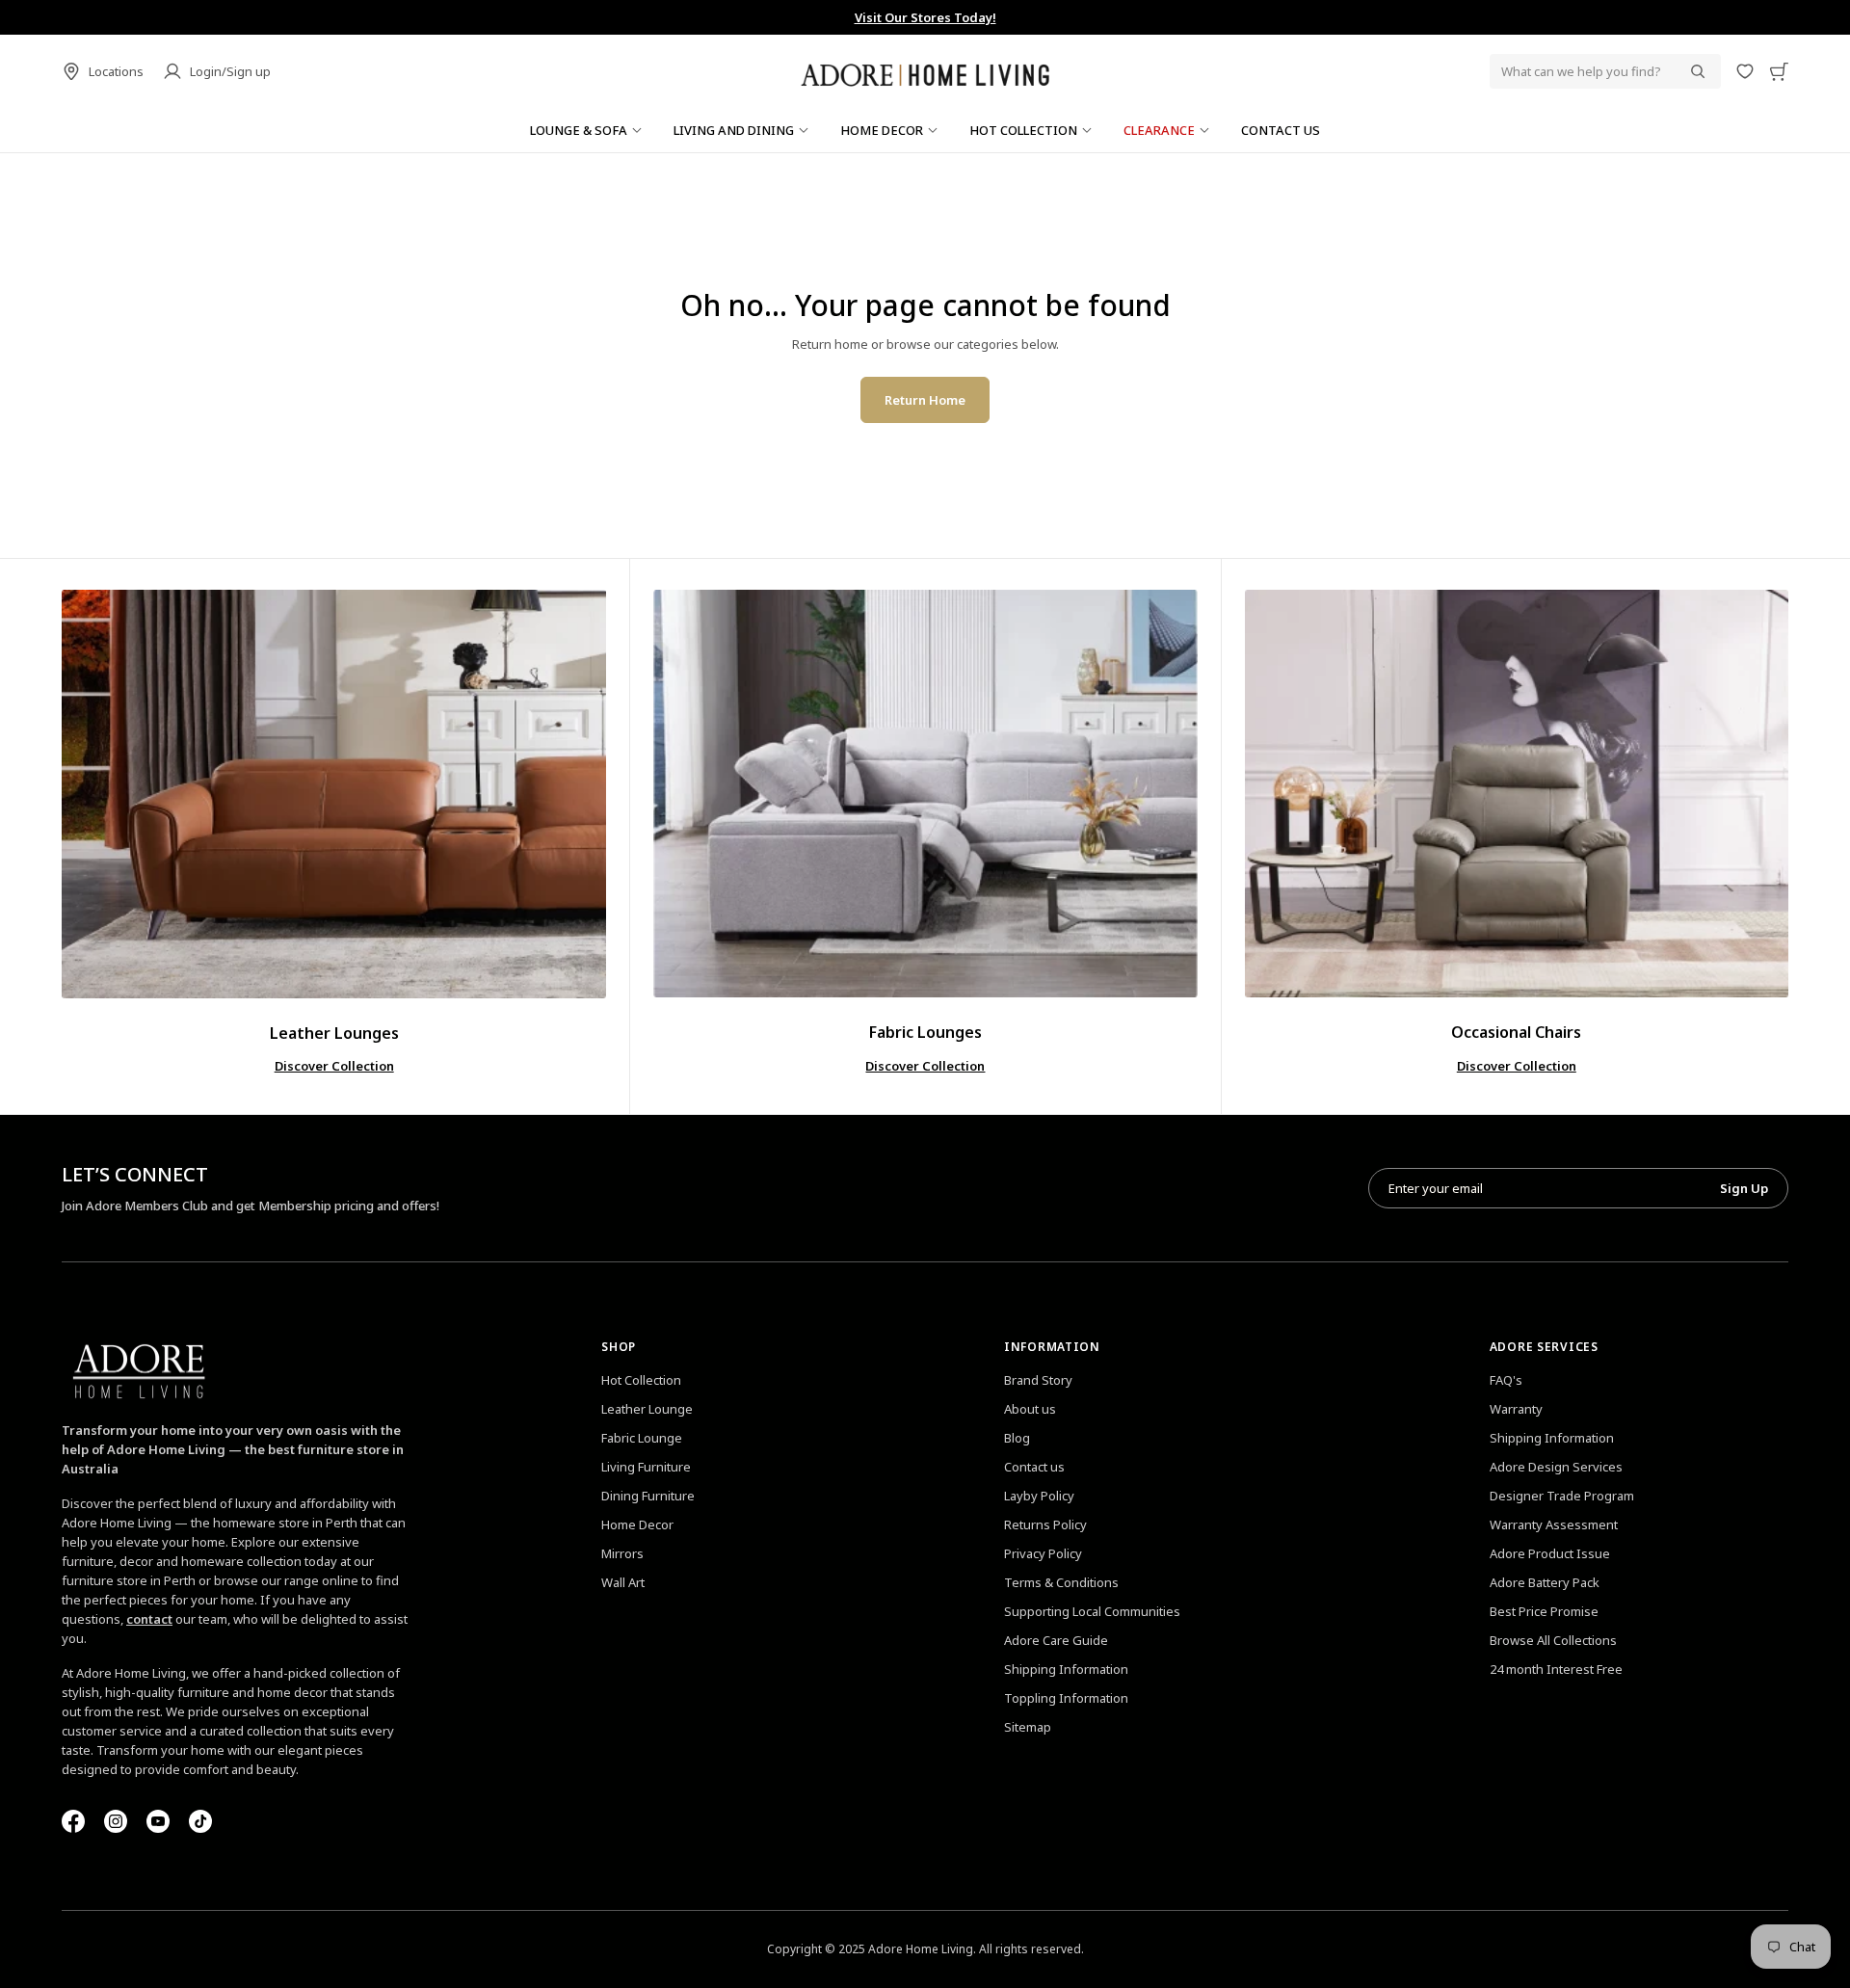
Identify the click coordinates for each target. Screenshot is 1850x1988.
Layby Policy (1039, 1496)
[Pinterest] (158, 1821)
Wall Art (623, 1582)
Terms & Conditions (1061, 1582)
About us (1030, 1409)
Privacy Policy (1043, 1553)
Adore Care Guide (1056, 1640)
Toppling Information (1066, 1698)
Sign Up (1744, 1188)
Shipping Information (1066, 1669)
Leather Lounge (647, 1409)
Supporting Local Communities (1092, 1611)
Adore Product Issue (1550, 1553)
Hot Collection (641, 1380)
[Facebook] (73, 1821)
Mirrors (622, 1553)
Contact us (1034, 1467)
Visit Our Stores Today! (767, 17)
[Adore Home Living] (925, 71)
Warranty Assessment (1554, 1524)
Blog (1017, 1438)
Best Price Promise (1544, 1611)
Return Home (925, 400)
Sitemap (1028, 1727)
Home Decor (637, 1524)
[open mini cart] (1779, 71)
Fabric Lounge (642, 1438)
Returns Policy (1045, 1524)
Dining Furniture (648, 1496)
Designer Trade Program (1562, 1496)
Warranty (1516, 1409)
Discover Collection (334, 1066)
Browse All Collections (1553, 1640)
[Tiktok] (200, 1821)
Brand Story (1038, 1380)
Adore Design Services (1556, 1467)
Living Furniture (646, 1467)
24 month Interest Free (1556, 1669)
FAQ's (1506, 1380)
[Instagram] (116, 1821)
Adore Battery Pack (1545, 1582)
